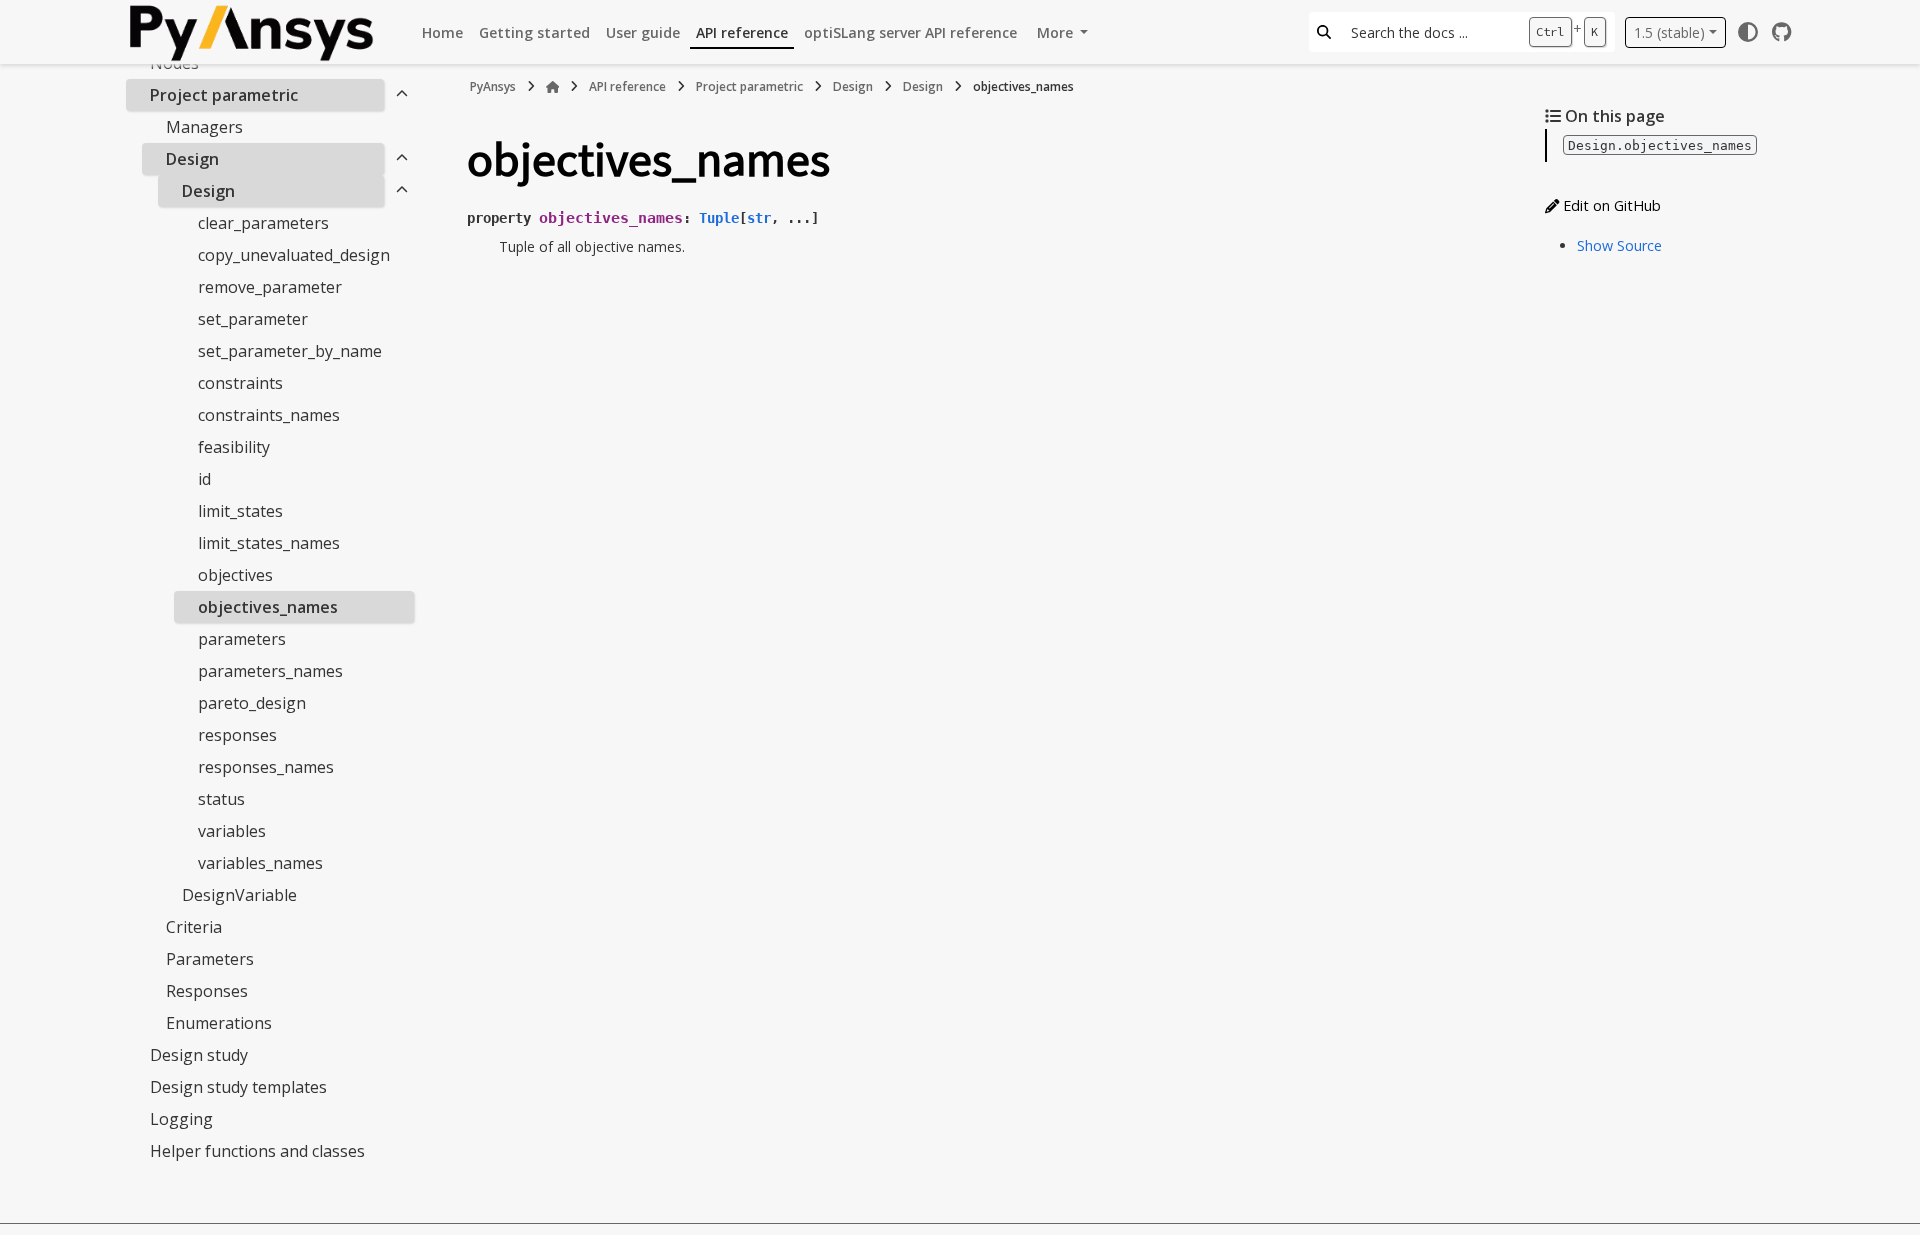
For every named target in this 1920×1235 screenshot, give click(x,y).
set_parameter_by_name (290, 351)
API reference (742, 32)
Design (192, 159)
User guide (643, 32)
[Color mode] (1748, 32)
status (221, 799)
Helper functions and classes (257, 1151)
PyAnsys (493, 86)
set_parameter (253, 319)
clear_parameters (263, 223)
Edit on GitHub (1610, 205)
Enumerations (219, 1023)
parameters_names (270, 671)
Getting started (534, 32)
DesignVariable (239, 895)
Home (442, 32)
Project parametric (224, 95)
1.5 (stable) (1669, 32)
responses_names (266, 767)
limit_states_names (269, 543)
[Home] (553, 87)
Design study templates (238, 1087)
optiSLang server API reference (910, 32)
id (204, 479)
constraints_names (269, 415)
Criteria (194, 927)
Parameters (210, 959)
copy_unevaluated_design (294, 255)
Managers (204, 127)
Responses (207, 991)
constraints (240, 383)
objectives (235, 575)
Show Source (1619, 245)
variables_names (260, 863)
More (1057, 32)
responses (237, 735)
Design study (199, 1055)
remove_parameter (270, 287)
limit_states (240, 511)
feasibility (234, 447)
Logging (181, 1119)
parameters (242, 639)
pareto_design (252, 703)
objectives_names (268, 607)
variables (232, 831)
